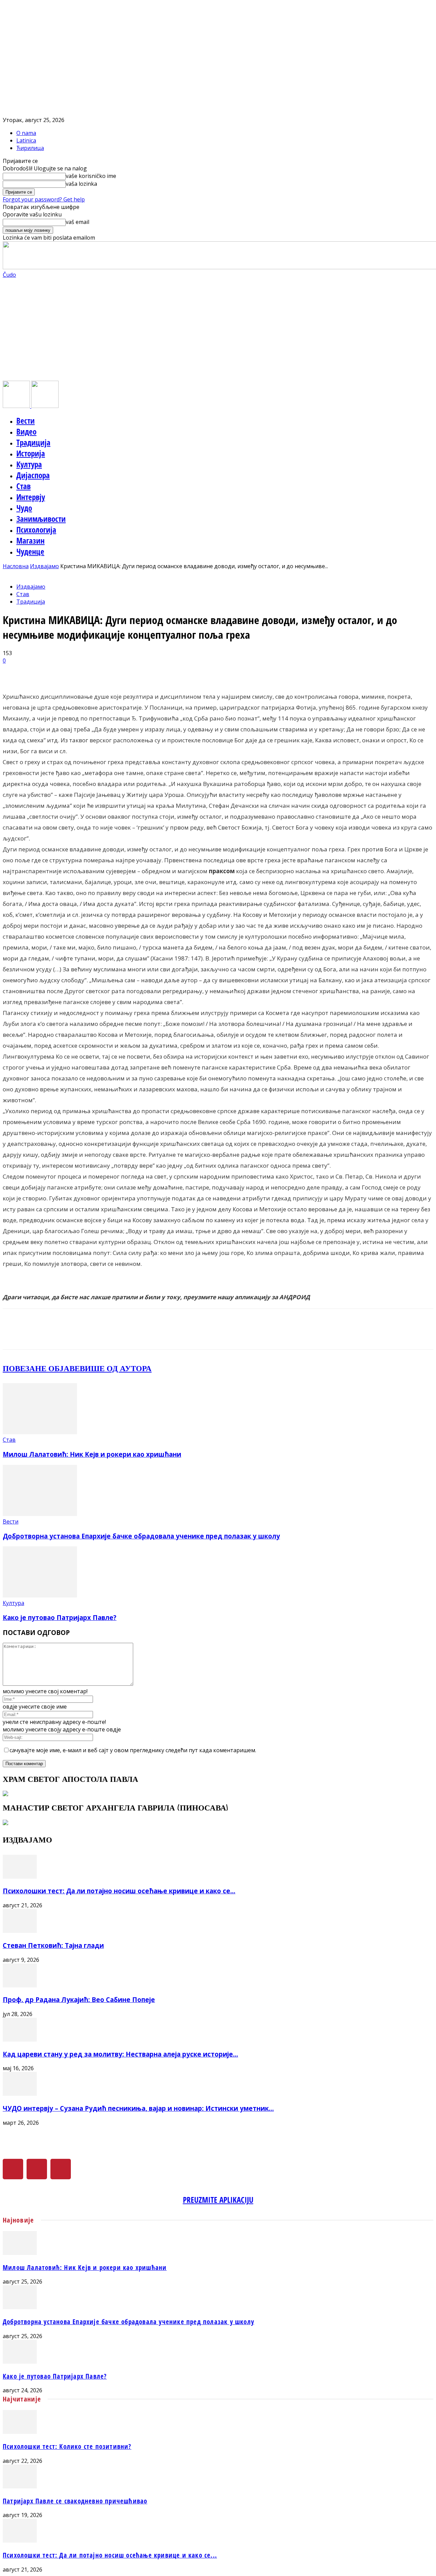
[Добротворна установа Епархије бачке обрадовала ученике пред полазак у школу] (40, 1514)
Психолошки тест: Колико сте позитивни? (67, 2446)
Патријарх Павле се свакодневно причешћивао (75, 2501)
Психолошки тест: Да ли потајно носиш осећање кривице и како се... (119, 1891)
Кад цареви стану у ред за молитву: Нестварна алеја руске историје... (120, 2054)
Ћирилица (30, 148)
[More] (175, 671)
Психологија (36, 530)
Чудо (24, 508)
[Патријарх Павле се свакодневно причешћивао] (20, 2486)
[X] (37, 2169)
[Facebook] (13, 2169)
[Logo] (17, 406)
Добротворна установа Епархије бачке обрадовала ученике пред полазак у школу (141, 1536)
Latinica (26, 140)
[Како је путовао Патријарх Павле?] (40, 1595)
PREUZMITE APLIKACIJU (218, 2200)
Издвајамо (44, 566)
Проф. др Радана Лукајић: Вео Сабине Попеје (79, 1999)
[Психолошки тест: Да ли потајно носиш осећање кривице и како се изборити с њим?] (20, 1877)
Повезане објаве (41, 1368)
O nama (26, 133)
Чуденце (30, 551)
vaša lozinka (81, 184)
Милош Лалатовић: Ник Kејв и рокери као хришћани (92, 1454)
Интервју (31, 497)
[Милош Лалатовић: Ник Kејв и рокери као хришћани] (40, 1432)
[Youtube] (61, 2169)
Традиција (33, 442)
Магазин (30, 541)
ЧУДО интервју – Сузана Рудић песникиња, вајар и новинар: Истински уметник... (138, 2108)
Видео (26, 431)
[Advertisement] (218, 330)
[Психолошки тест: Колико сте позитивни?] (20, 2432)
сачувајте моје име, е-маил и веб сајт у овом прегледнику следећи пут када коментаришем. (133, 1750)
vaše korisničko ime (91, 176)
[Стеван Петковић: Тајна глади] (20, 1931)
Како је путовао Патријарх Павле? (60, 1617)
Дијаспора (33, 475)
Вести (26, 421)
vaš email (77, 222)
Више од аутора (116, 1368)
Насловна (16, 566)
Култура (29, 464)
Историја (31, 453)
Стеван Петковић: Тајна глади (53, 1945)
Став (24, 486)
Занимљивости (41, 519)
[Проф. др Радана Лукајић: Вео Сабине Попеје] (20, 1985)
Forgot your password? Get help (44, 199)
